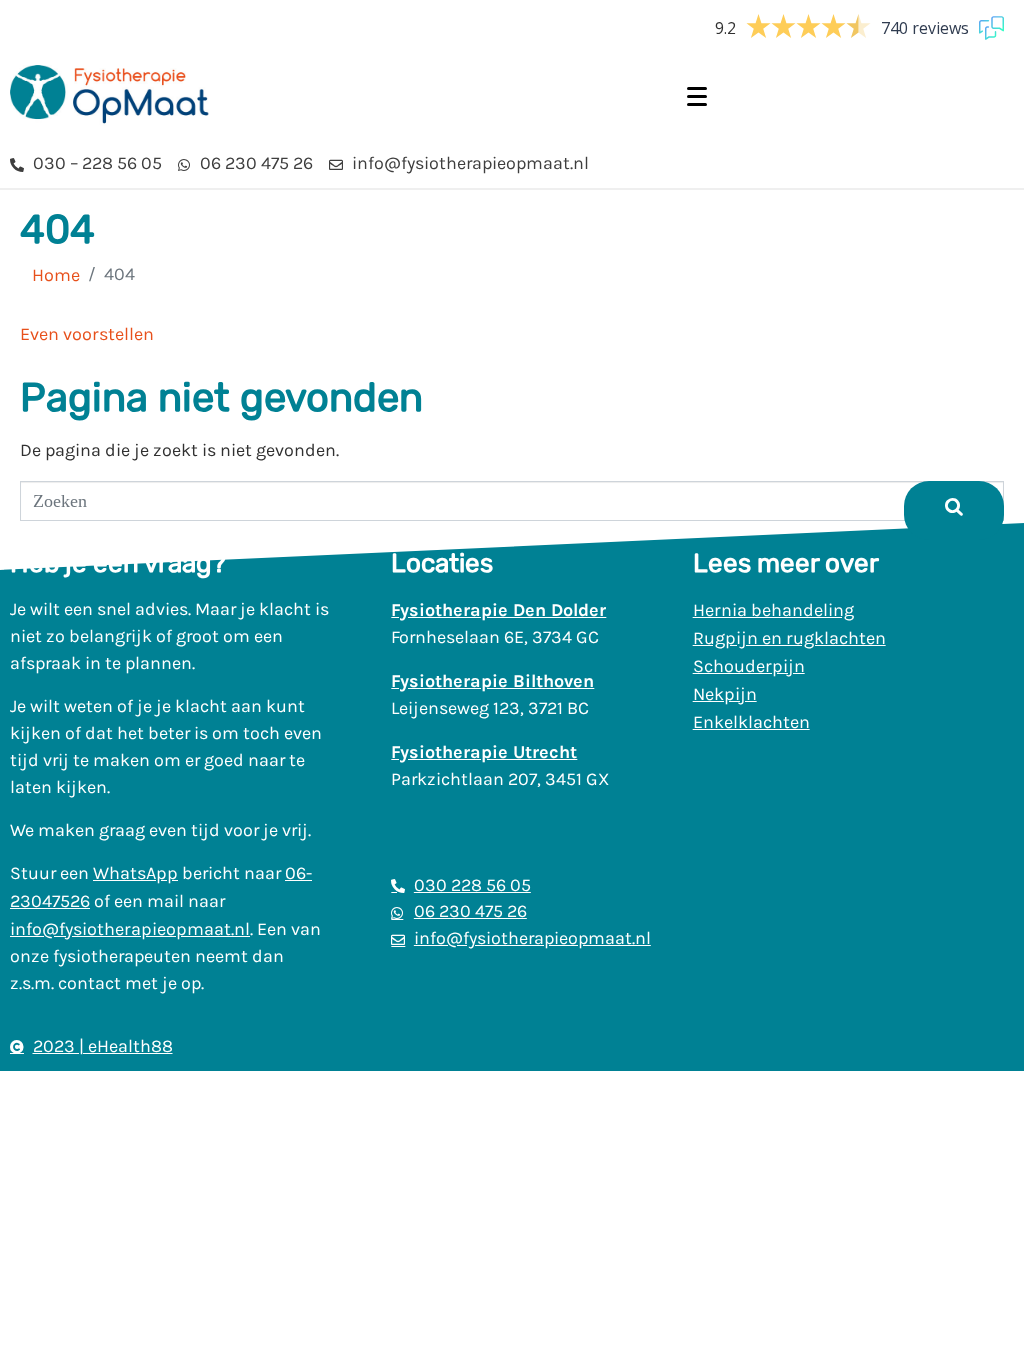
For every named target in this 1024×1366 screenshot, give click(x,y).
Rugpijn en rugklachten (789, 638)
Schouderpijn (749, 666)
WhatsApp (135, 873)
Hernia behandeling (773, 610)
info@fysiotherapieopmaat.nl (130, 929)
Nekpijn (725, 694)
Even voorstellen (87, 334)
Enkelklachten (751, 722)
